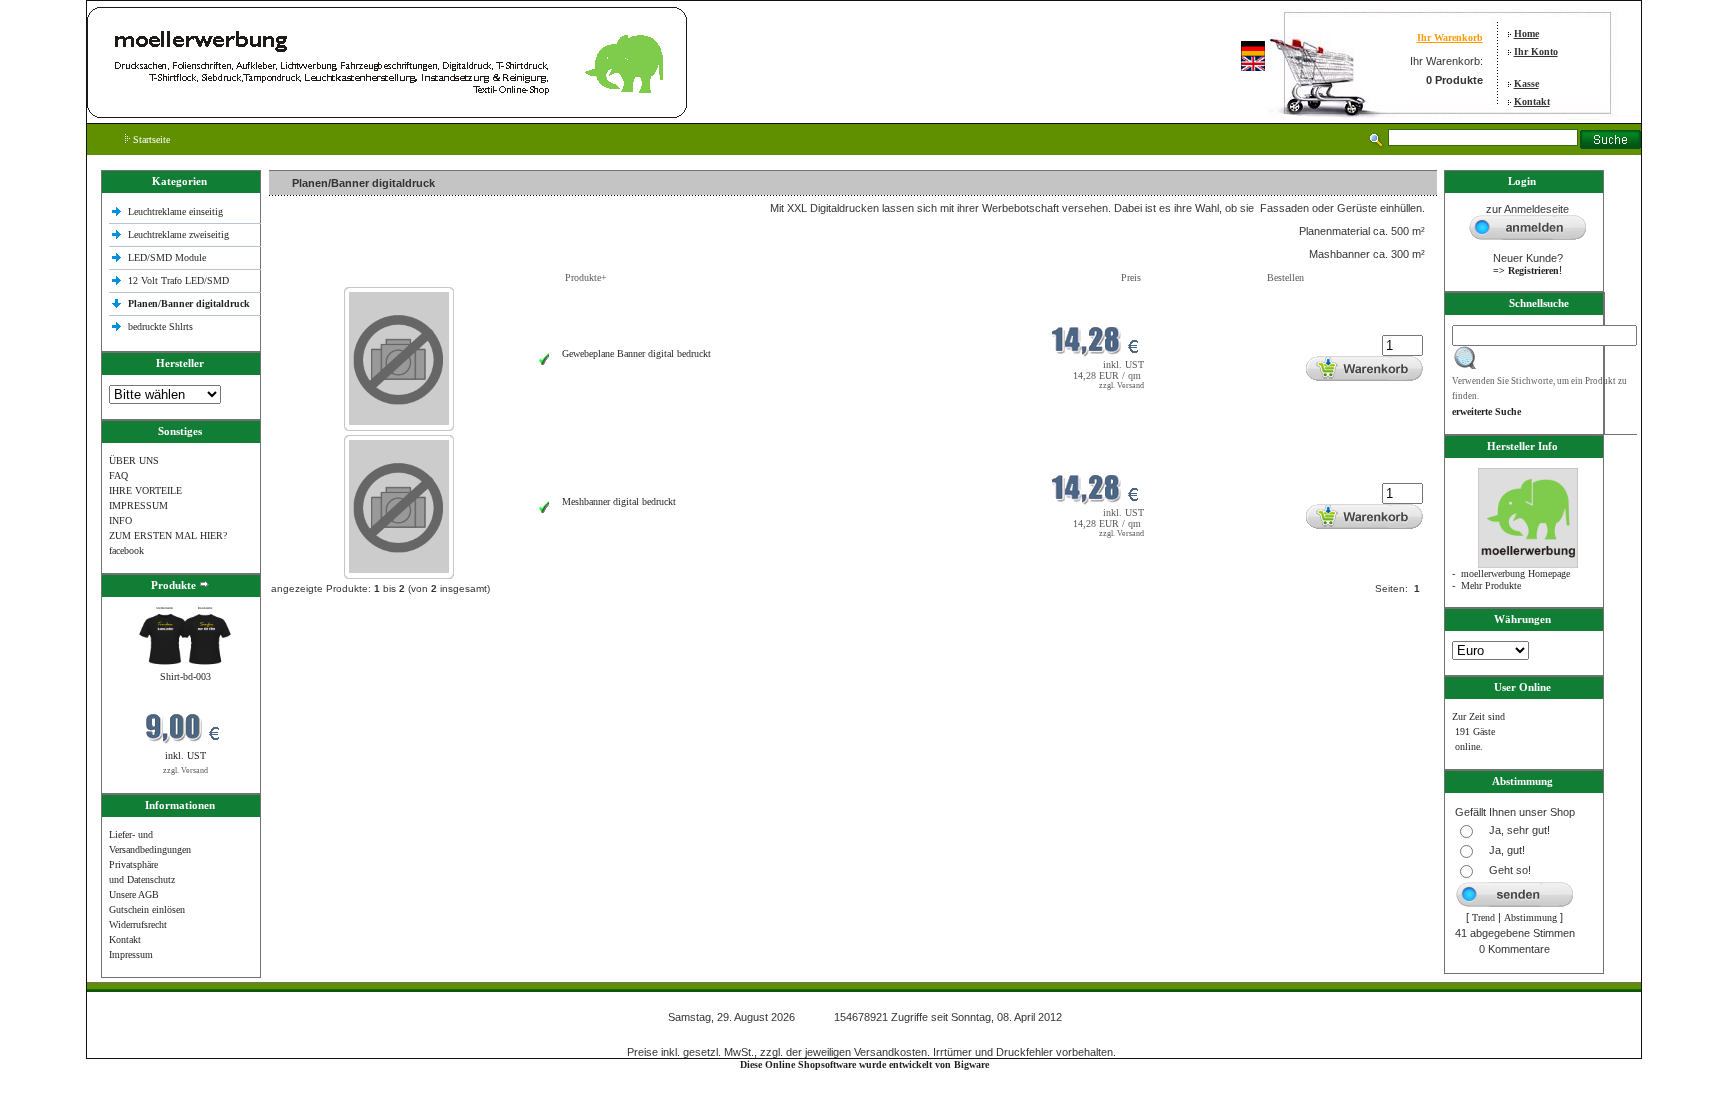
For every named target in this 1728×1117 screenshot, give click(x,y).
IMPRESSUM (138, 505)
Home (1526, 33)
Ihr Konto (1536, 51)
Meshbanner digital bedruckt (619, 501)
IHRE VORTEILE (145, 490)
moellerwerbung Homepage (1515, 573)
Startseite (150, 139)
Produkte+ (586, 277)
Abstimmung (1530, 917)
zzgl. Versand (185, 770)
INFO (120, 520)
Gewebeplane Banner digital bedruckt (636, 353)
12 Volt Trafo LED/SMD (178, 280)
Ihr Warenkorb (1450, 37)
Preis (1131, 277)
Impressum (131, 954)
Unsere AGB (134, 894)
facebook (126, 550)
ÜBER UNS (134, 460)
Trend (1483, 917)
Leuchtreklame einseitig (177, 211)
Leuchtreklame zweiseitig (180, 234)
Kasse (1526, 83)
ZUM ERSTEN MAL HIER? (168, 535)
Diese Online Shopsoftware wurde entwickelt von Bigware (864, 1064)
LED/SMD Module (167, 257)
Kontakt (1532, 101)
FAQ (118, 475)
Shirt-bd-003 (185, 676)
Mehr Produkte (1491, 585)
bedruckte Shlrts (160, 326)
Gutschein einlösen (147, 909)
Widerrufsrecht (138, 924)
